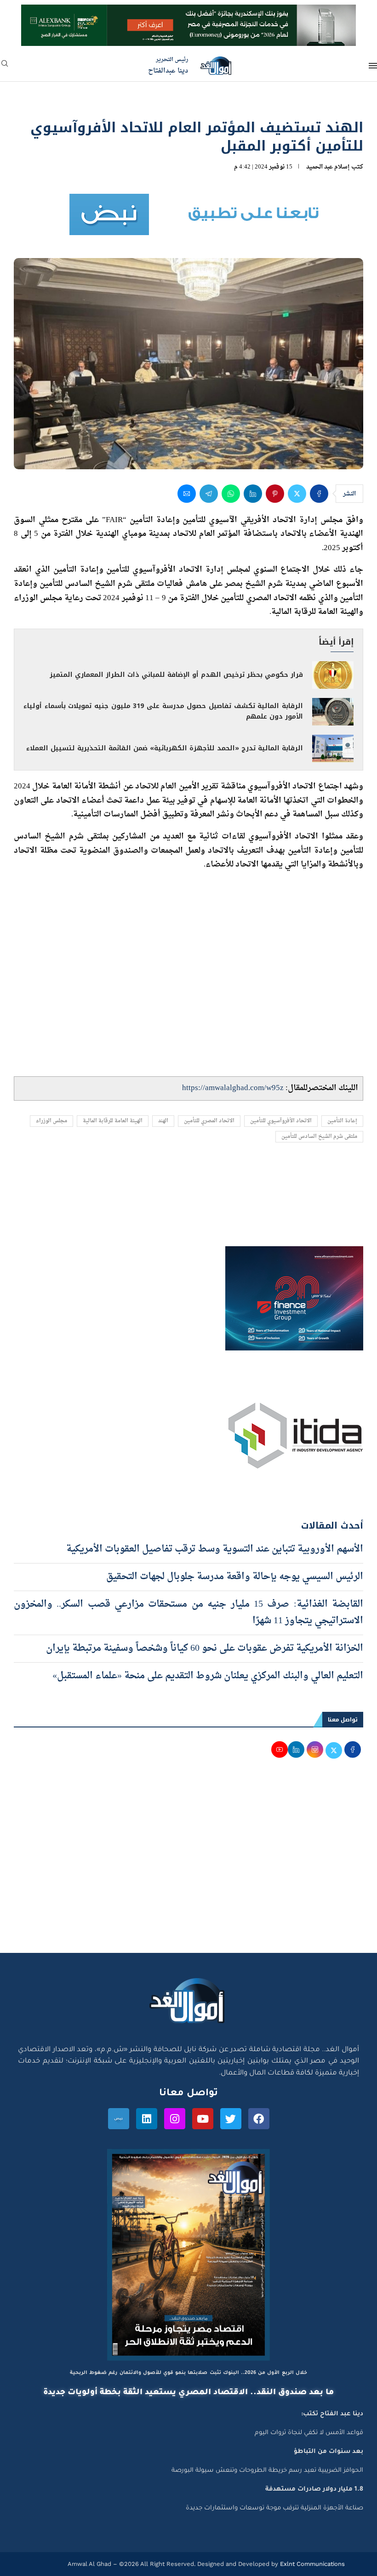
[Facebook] (259, 2119)
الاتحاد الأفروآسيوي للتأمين (281, 1121)
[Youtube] (203, 2119)
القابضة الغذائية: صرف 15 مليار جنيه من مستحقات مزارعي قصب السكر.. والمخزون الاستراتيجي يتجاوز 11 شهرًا (188, 1613)
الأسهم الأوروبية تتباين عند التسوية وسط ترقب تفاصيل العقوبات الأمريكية (215, 1549)
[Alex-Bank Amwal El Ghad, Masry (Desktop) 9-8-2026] (188, 13)
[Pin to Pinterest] (275, 494)
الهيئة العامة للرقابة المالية (113, 1121)
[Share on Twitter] (297, 494)
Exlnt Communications (311, 2564)
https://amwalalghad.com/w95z (233, 1088)
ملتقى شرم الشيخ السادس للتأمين (319, 1137)
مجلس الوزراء (51, 1121)
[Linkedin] (147, 2119)
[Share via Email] (187, 494)
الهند (163, 1121)
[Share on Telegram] (209, 494)
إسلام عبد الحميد (328, 167)
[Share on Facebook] (319, 494)
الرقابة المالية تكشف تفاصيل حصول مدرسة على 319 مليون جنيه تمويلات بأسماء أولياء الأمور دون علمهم (163, 711)
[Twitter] (231, 2119)
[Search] (5, 66)
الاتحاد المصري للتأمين (209, 1121)
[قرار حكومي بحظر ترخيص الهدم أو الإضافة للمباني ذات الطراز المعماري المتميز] (333, 675)
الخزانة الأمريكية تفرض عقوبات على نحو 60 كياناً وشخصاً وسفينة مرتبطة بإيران (205, 1648)
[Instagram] (175, 2119)
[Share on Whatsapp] (231, 494)
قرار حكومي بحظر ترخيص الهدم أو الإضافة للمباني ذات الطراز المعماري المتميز (176, 675)
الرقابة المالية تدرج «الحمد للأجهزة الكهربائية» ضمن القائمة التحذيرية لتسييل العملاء (165, 748)
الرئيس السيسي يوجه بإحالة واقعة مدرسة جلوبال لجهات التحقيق (235, 1577)
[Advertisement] (188, 1866)
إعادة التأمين (342, 1121)
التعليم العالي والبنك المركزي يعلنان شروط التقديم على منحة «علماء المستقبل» (208, 1676)
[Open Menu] (373, 66)
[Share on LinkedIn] (253, 494)
